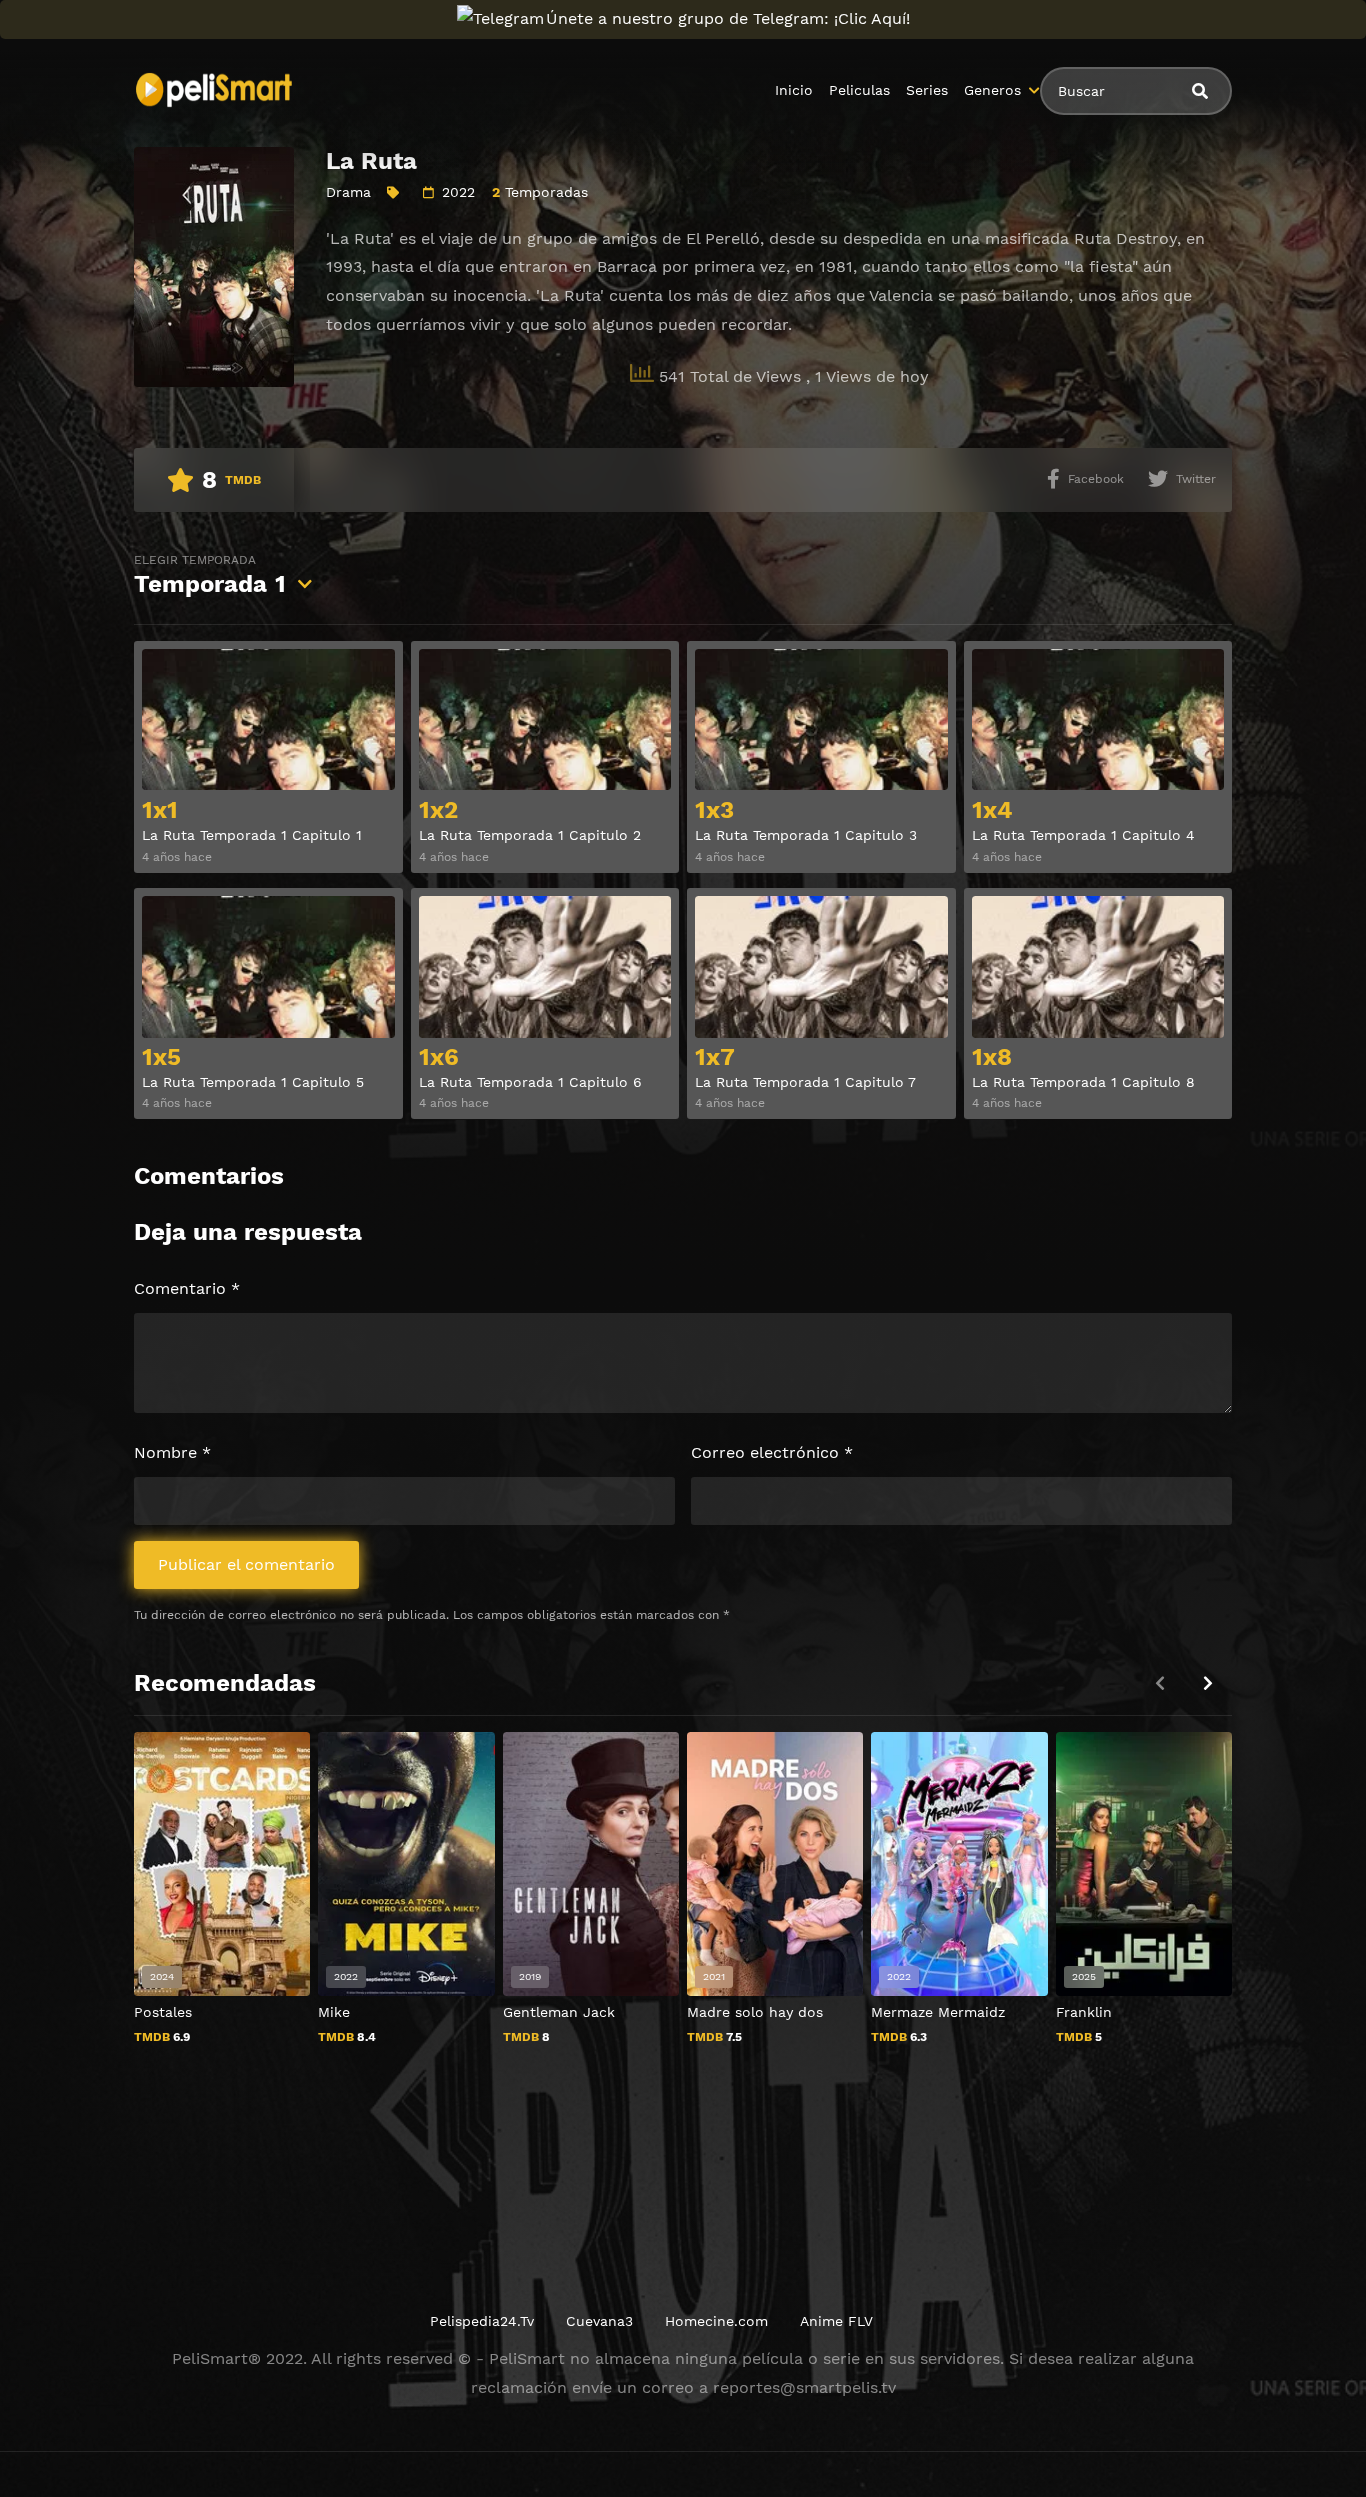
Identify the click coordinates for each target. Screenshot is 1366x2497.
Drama (348, 192)
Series (927, 90)
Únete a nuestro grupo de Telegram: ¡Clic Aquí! (728, 18)
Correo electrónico (772, 1452)
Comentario (187, 1288)
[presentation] (1208, 1683)
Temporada (210, 575)
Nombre (172, 1452)
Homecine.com (716, 2321)
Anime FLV (836, 2321)
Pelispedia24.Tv (482, 2321)
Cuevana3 (599, 2321)
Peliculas (859, 90)
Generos (992, 90)
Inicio (794, 90)
